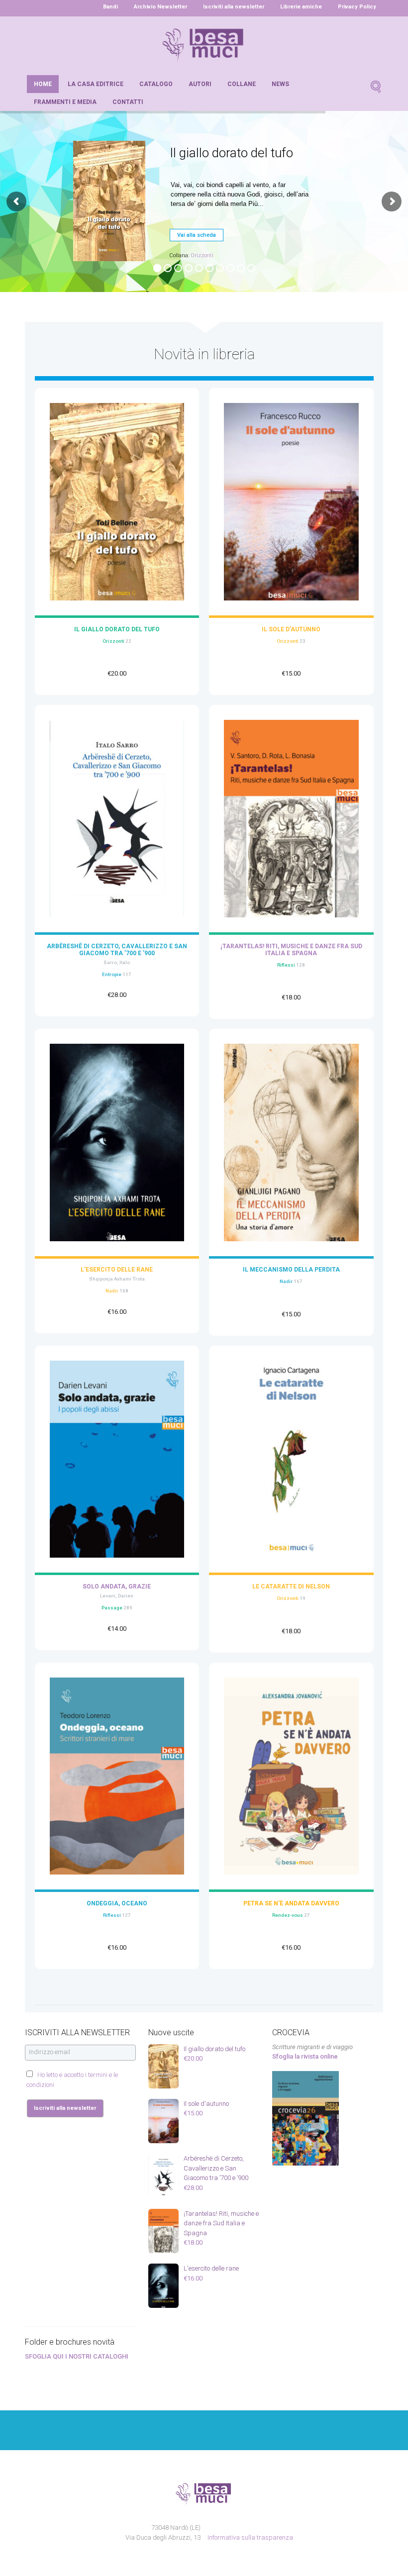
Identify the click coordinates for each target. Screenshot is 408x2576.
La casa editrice (96, 84)
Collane (242, 84)
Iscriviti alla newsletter (234, 7)
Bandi (110, 7)
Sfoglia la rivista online (305, 2056)
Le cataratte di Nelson (291, 1586)
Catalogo (156, 84)
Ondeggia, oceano (117, 1903)
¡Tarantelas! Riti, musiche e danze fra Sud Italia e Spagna (291, 950)
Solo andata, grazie (117, 1586)
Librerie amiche (301, 7)
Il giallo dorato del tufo (117, 629)
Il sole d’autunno (291, 629)
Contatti (128, 102)
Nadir (112, 1291)
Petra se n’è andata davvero (291, 1903)
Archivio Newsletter (160, 7)
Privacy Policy (357, 7)
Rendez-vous (288, 1915)
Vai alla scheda (197, 235)
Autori (200, 84)
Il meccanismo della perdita (291, 1270)
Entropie (112, 974)
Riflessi (286, 965)
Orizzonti (202, 255)
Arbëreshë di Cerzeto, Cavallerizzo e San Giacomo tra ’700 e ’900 (117, 950)
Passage (112, 1608)
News (280, 84)
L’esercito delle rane (117, 1270)
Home (43, 84)
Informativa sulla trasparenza (250, 2537)
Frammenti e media (65, 102)
